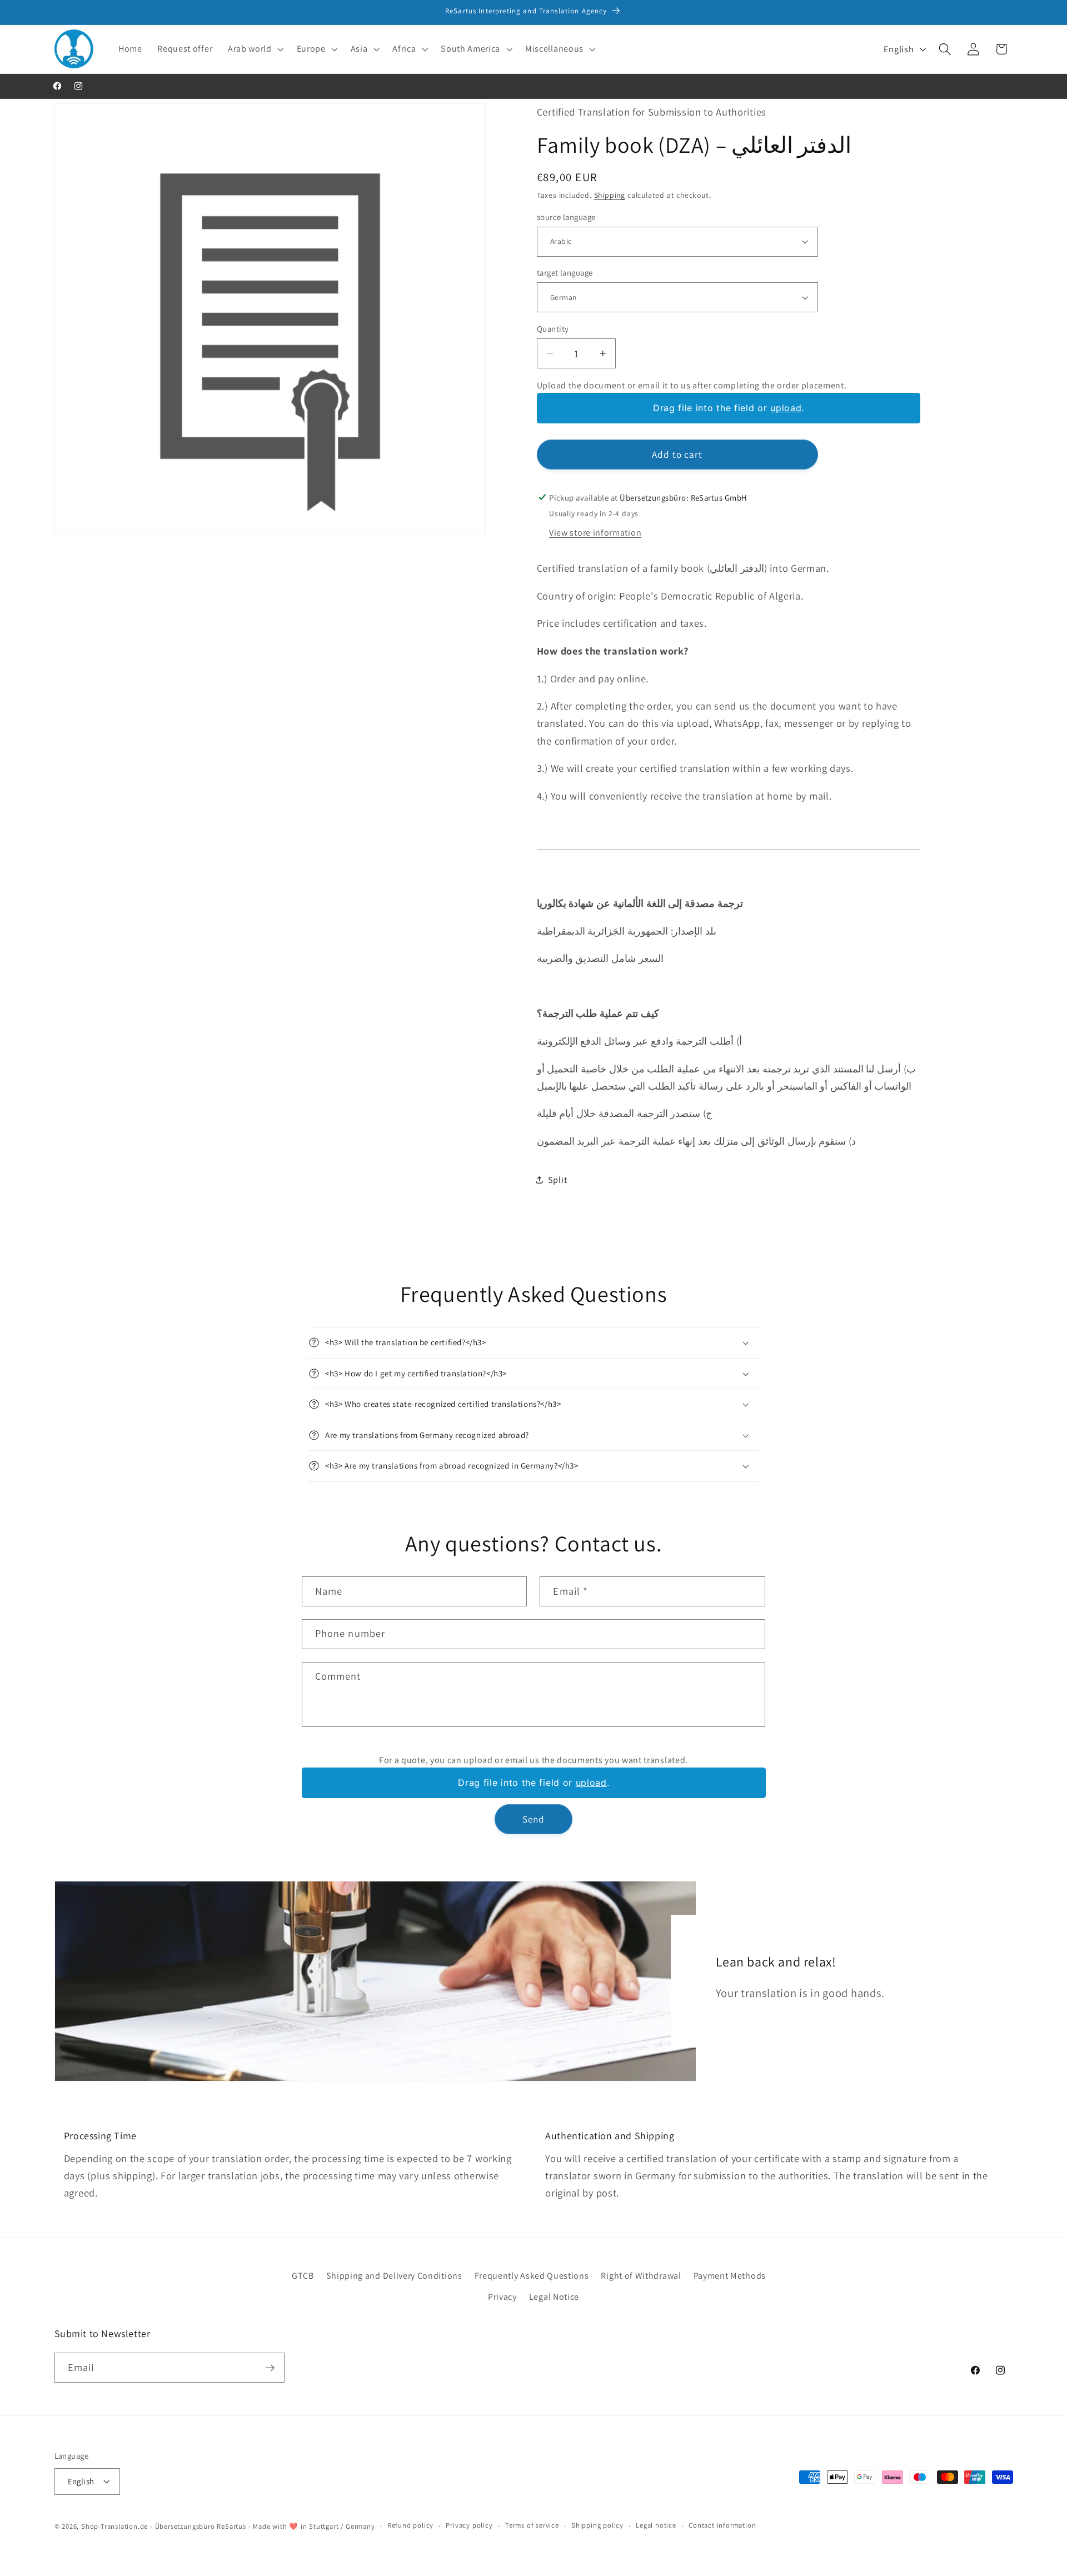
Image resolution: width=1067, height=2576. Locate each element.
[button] (255, 49)
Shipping (610, 195)
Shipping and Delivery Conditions (394, 2276)
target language (565, 273)
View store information (595, 533)
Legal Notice (554, 2297)
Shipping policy (597, 2525)
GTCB (303, 2276)
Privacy (502, 2297)
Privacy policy (469, 2525)
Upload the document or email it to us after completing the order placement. (692, 385)
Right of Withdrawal (641, 2276)
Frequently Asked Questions (532, 2276)
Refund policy (410, 2525)
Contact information (722, 2525)
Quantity (553, 328)
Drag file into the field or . (729, 408)
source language (566, 216)
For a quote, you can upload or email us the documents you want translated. (533, 1760)
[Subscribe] (270, 2368)
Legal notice (656, 2525)
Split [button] (557, 1179)
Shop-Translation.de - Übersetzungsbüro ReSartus (165, 2526)
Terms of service (532, 2525)
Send (534, 1819)
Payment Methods (730, 2276)
